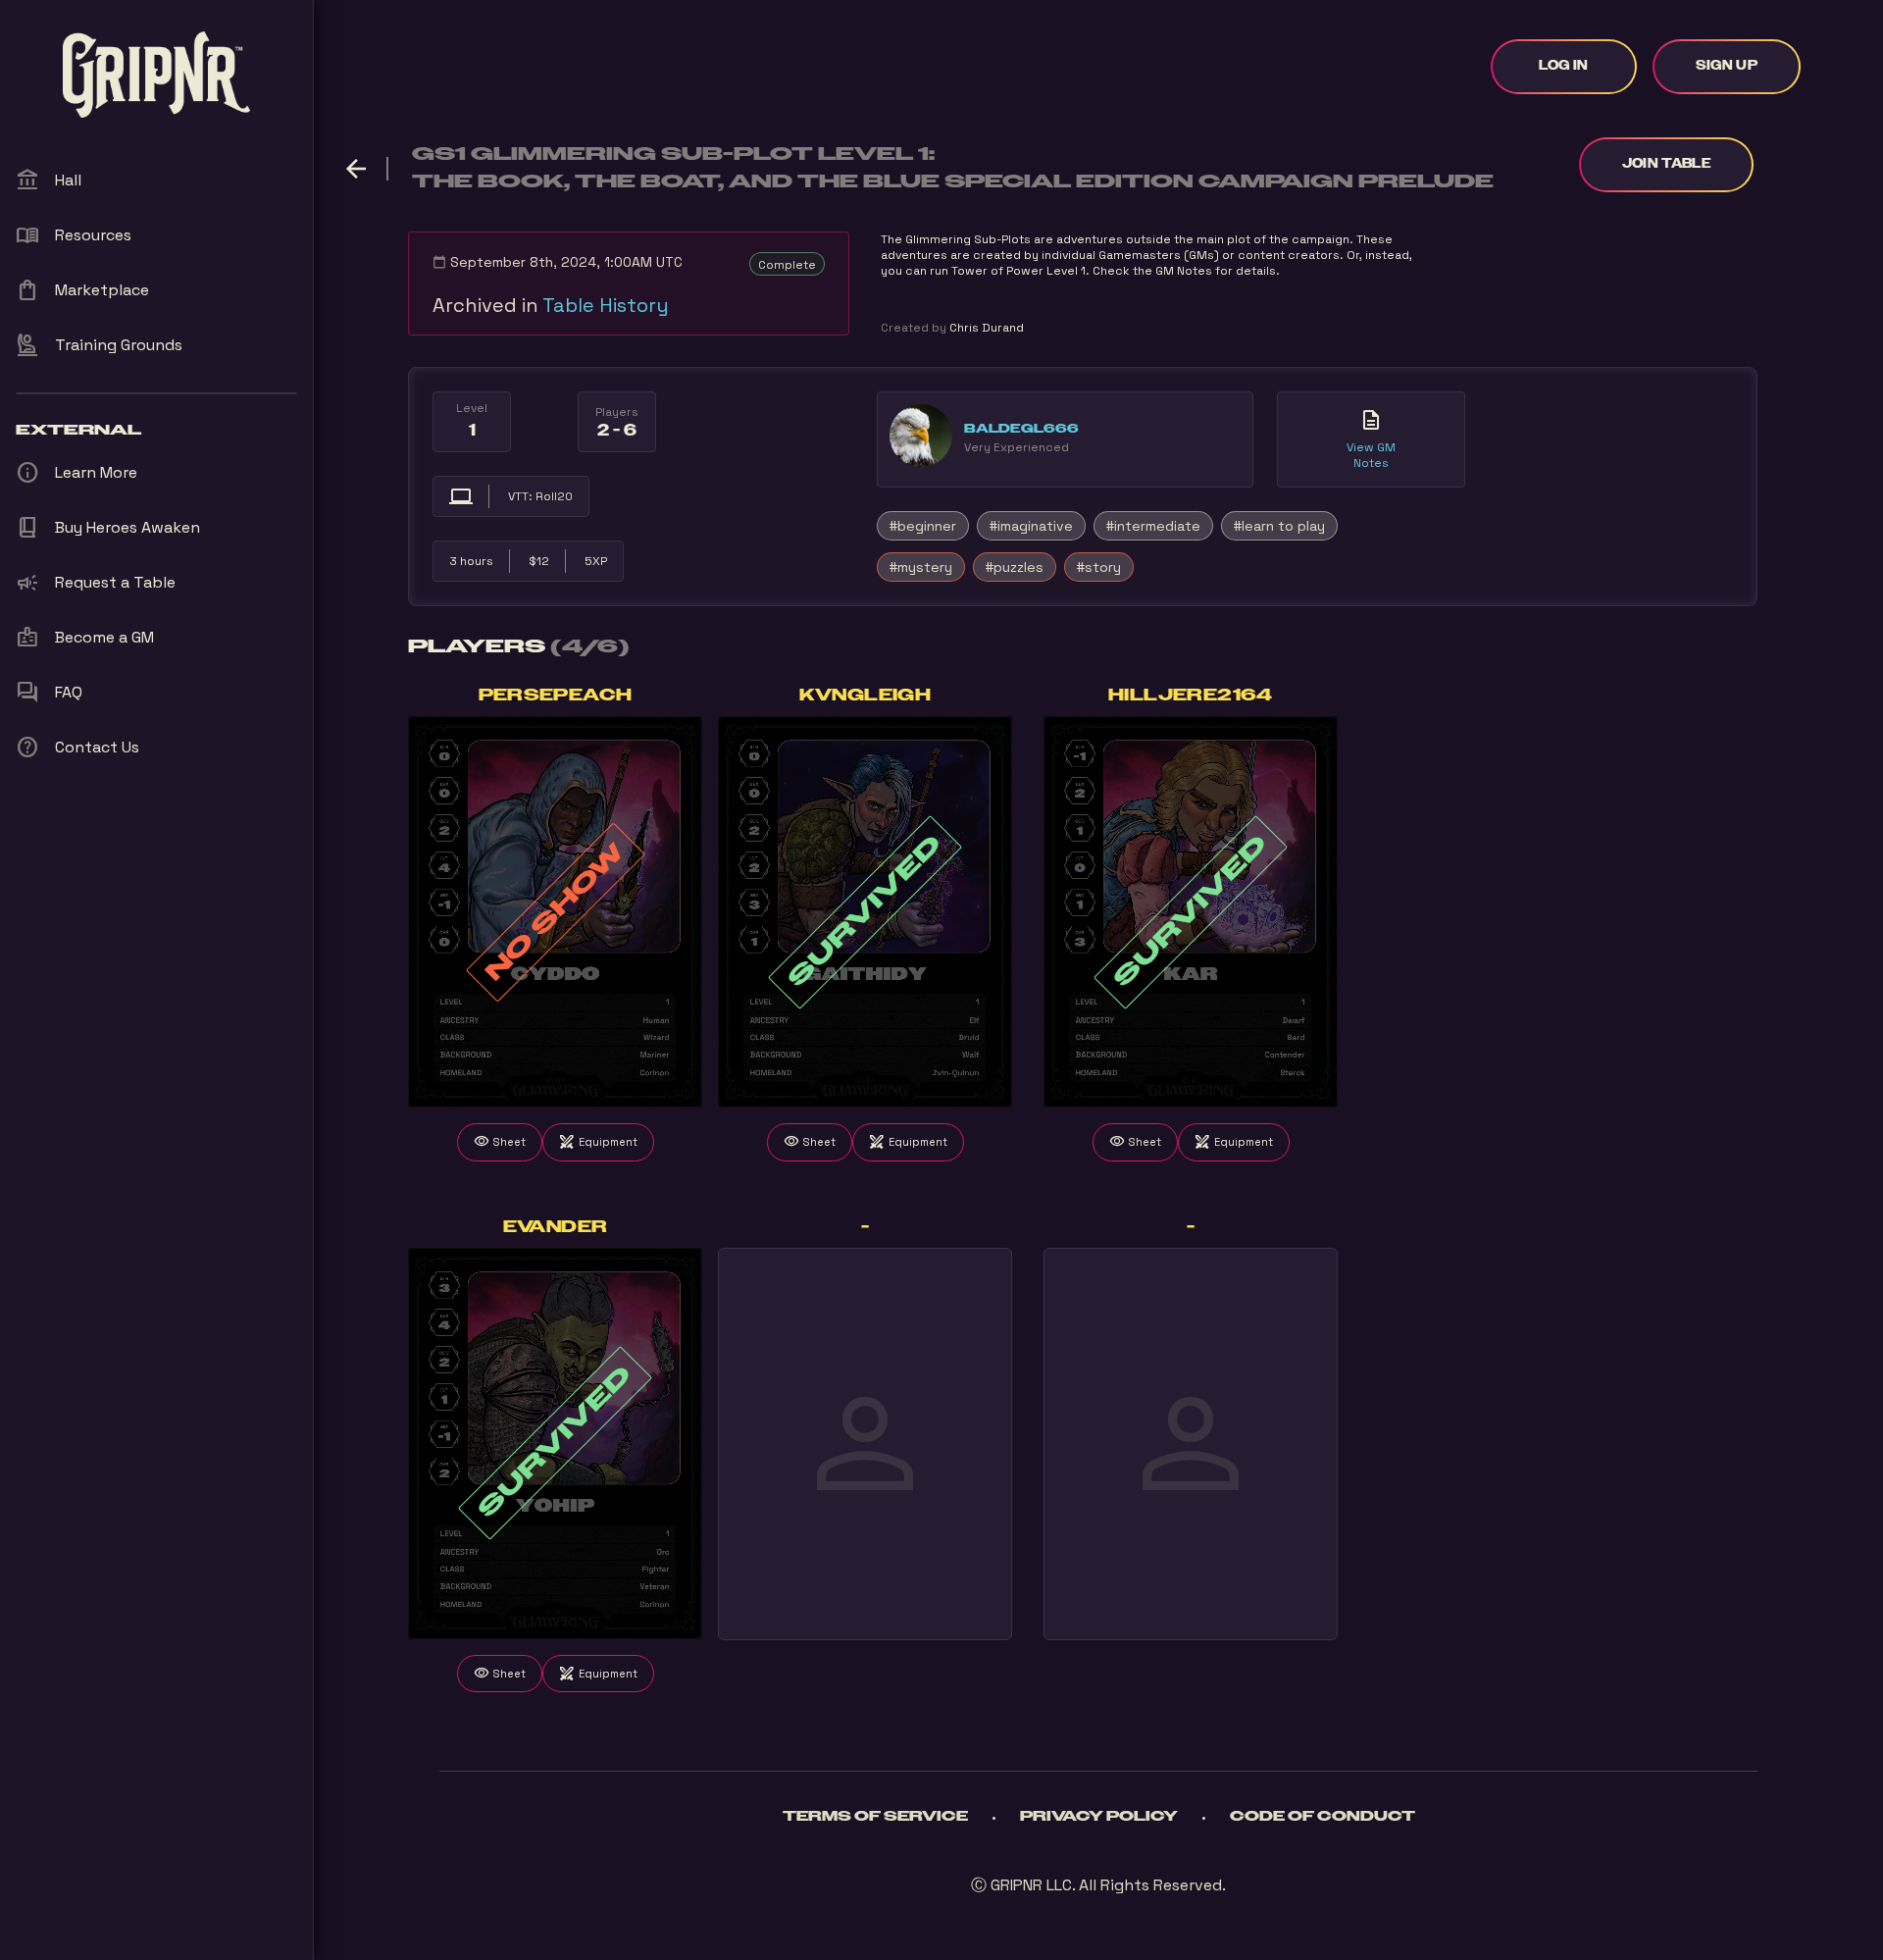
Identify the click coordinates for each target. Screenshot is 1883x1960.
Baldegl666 (1021, 429)
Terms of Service (875, 1817)
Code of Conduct (1323, 1817)
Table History (606, 305)
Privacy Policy (1099, 1817)
